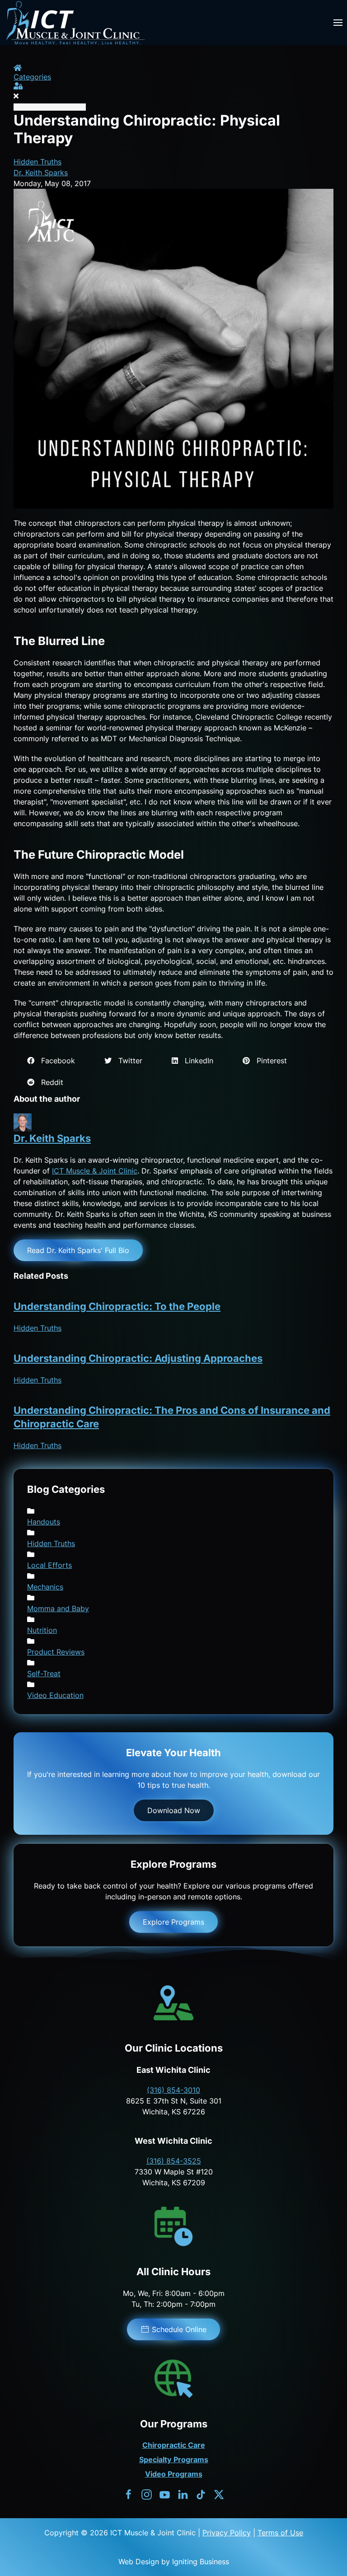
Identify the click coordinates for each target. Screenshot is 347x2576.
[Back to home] (75, 23)
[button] (338, 23)
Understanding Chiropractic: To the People (117, 1306)
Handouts (44, 1522)
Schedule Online (179, 2329)
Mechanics (45, 1587)
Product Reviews (56, 1652)
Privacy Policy (227, 2533)
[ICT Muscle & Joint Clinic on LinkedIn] (183, 2494)
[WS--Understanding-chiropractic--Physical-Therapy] (173, 348)
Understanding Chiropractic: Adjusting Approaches (138, 1358)
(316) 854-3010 (173, 2090)
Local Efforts (49, 1565)
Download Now (174, 1810)
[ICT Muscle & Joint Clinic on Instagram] (147, 2494)
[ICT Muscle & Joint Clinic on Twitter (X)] (219, 2494)
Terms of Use (280, 2533)
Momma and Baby (58, 1608)
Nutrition (42, 1630)
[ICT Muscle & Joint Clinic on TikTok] (201, 2494)
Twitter (127, 1061)
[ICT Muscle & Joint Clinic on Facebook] (129, 2494)
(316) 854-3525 (174, 2161)
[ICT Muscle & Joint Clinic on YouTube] (165, 2494)
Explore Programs (173, 1922)
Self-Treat (44, 1674)
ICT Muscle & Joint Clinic (95, 1171)
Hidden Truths (38, 162)
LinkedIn (196, 1061)
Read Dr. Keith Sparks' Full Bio (78, 1250)
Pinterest (268, 1061)
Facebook (55, 1061)
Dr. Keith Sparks (41, 173)
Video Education (55, 1695)
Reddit (49, 1082)
